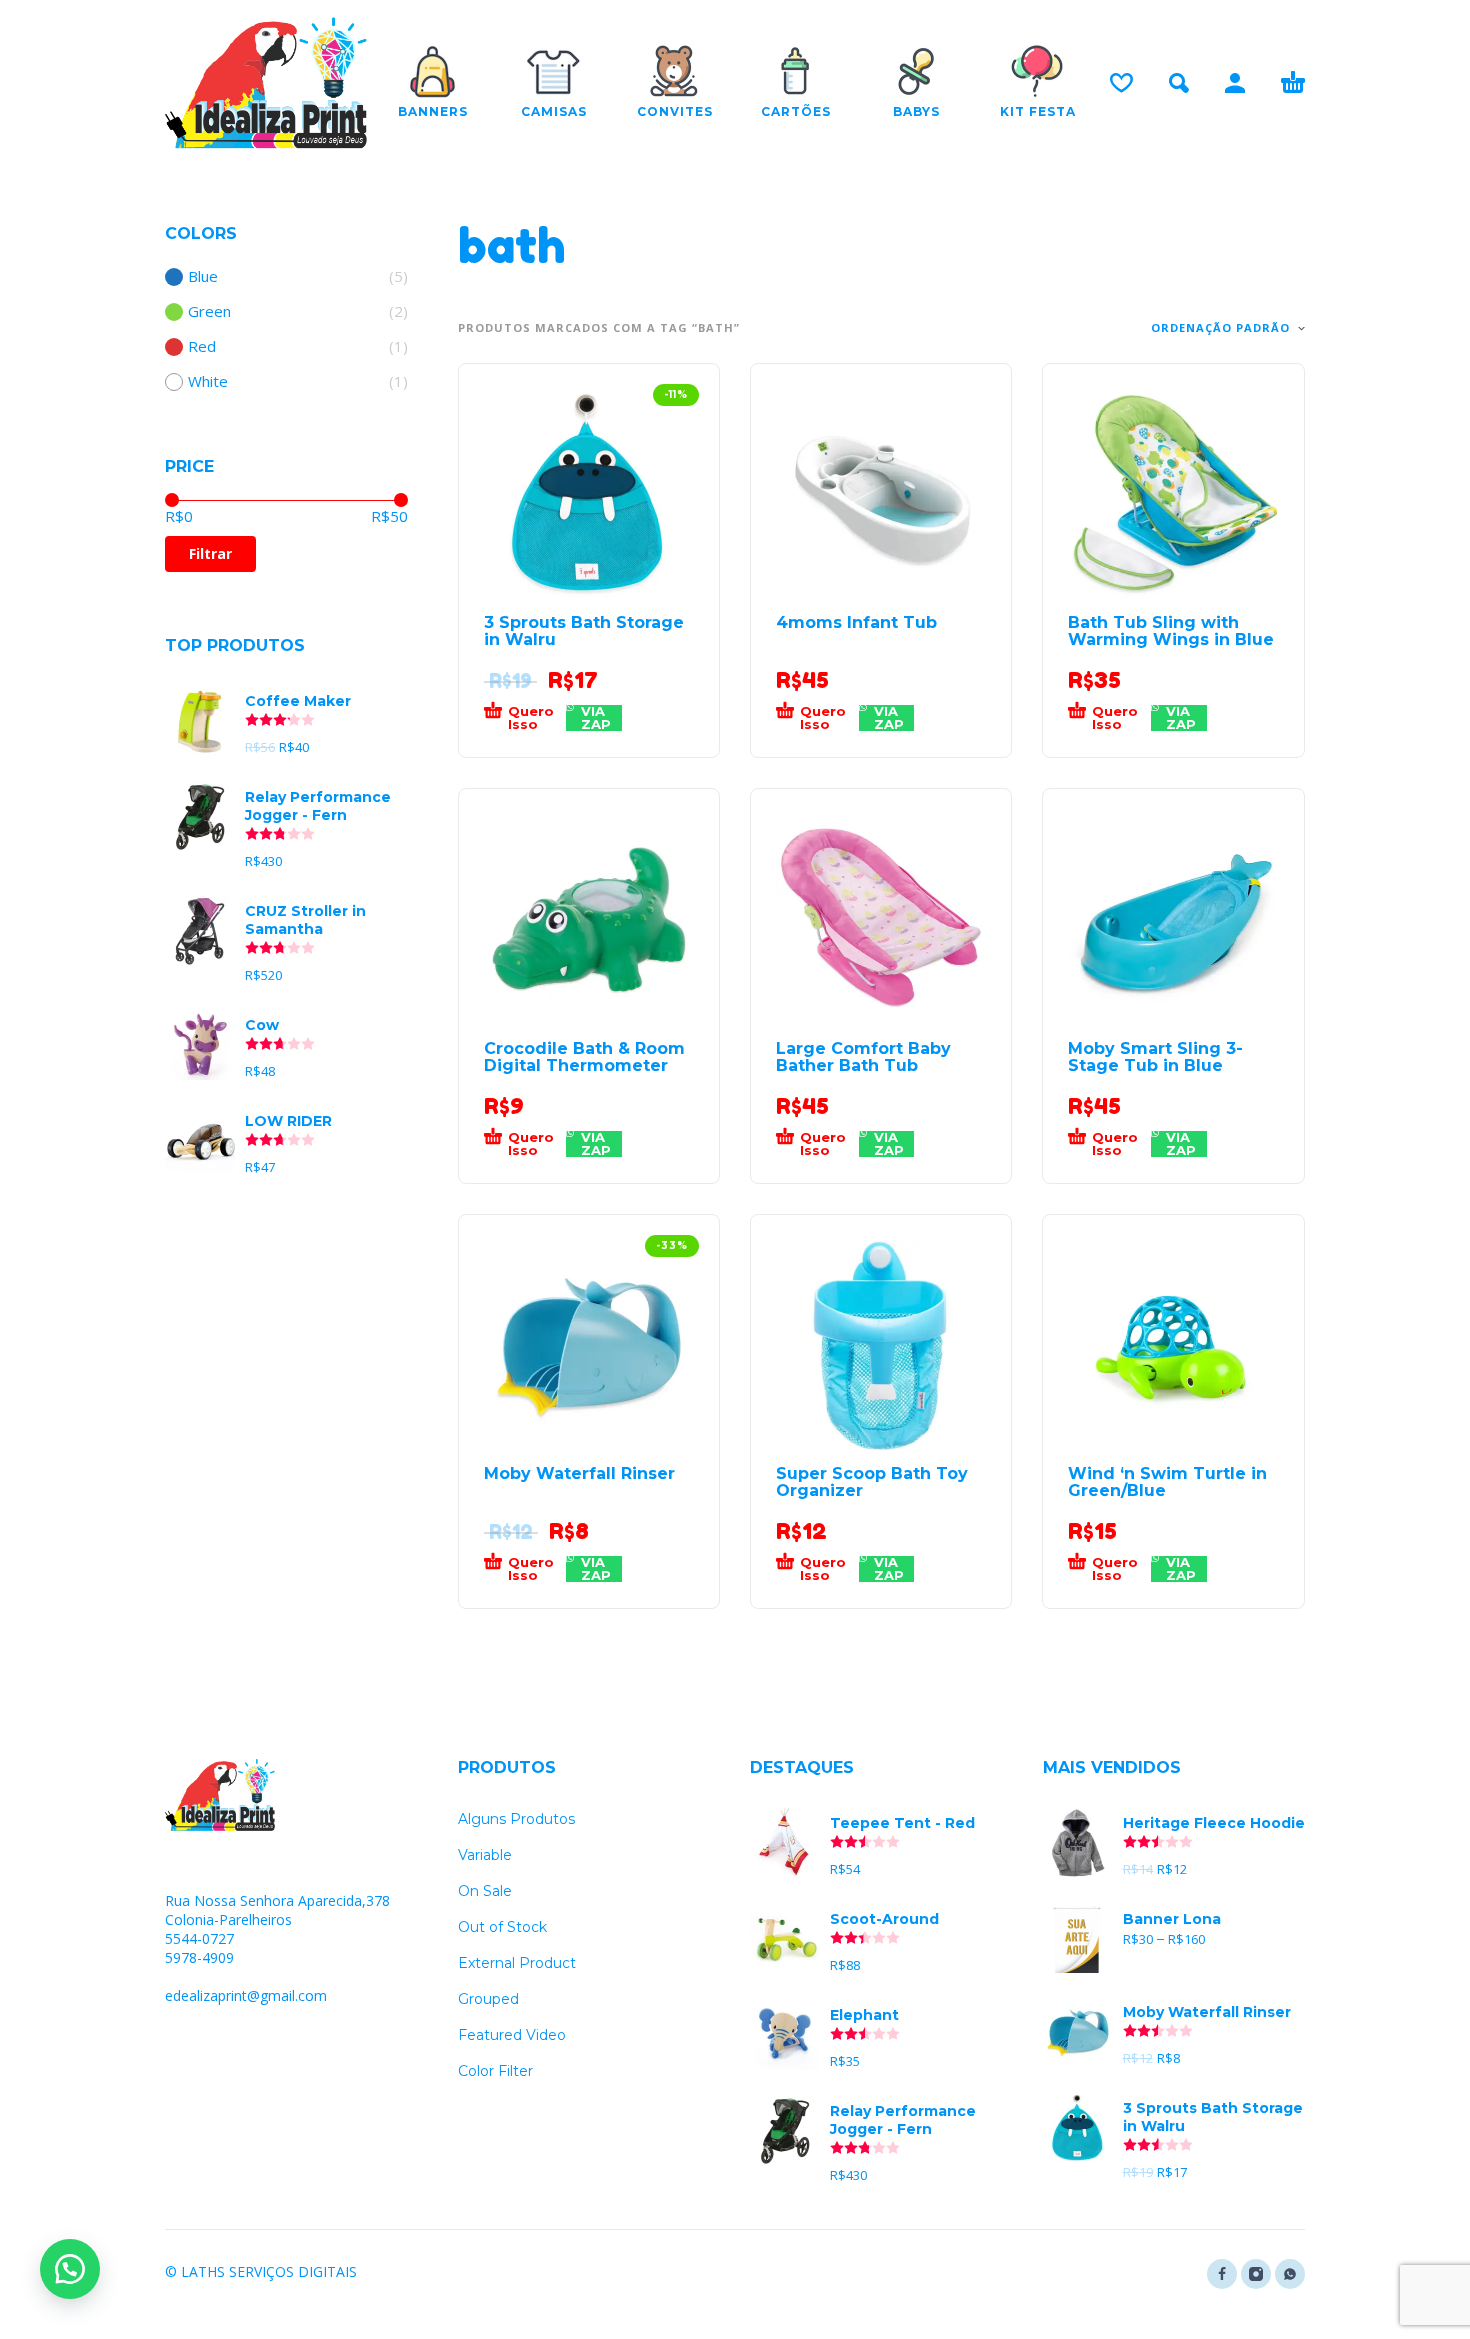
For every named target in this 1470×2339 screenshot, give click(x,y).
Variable (485, 1855)
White (208, 381)
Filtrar (210, 553)
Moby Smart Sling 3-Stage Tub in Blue (1155, 1057)
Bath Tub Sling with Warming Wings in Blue (1171, 631)
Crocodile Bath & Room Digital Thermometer (584, 1057)
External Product (517, 1963)
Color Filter (495, 2071)
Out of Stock (502, 1927)
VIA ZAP (596, 718)
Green (209, 311)
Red (202, 346)
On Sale (485, 1891)
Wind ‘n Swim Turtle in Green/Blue (1167, 1482)
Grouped (488, 1999)
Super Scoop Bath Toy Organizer (872, 1482)
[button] (525, 718)
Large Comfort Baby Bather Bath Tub (863, 1057)
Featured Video (512, 2035)
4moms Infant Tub (856, 622)
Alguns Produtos (516, 1819)
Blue (203, 276)
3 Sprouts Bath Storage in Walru (584, 631)
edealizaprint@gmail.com (246, 1995)
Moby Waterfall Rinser (579, 1473)
